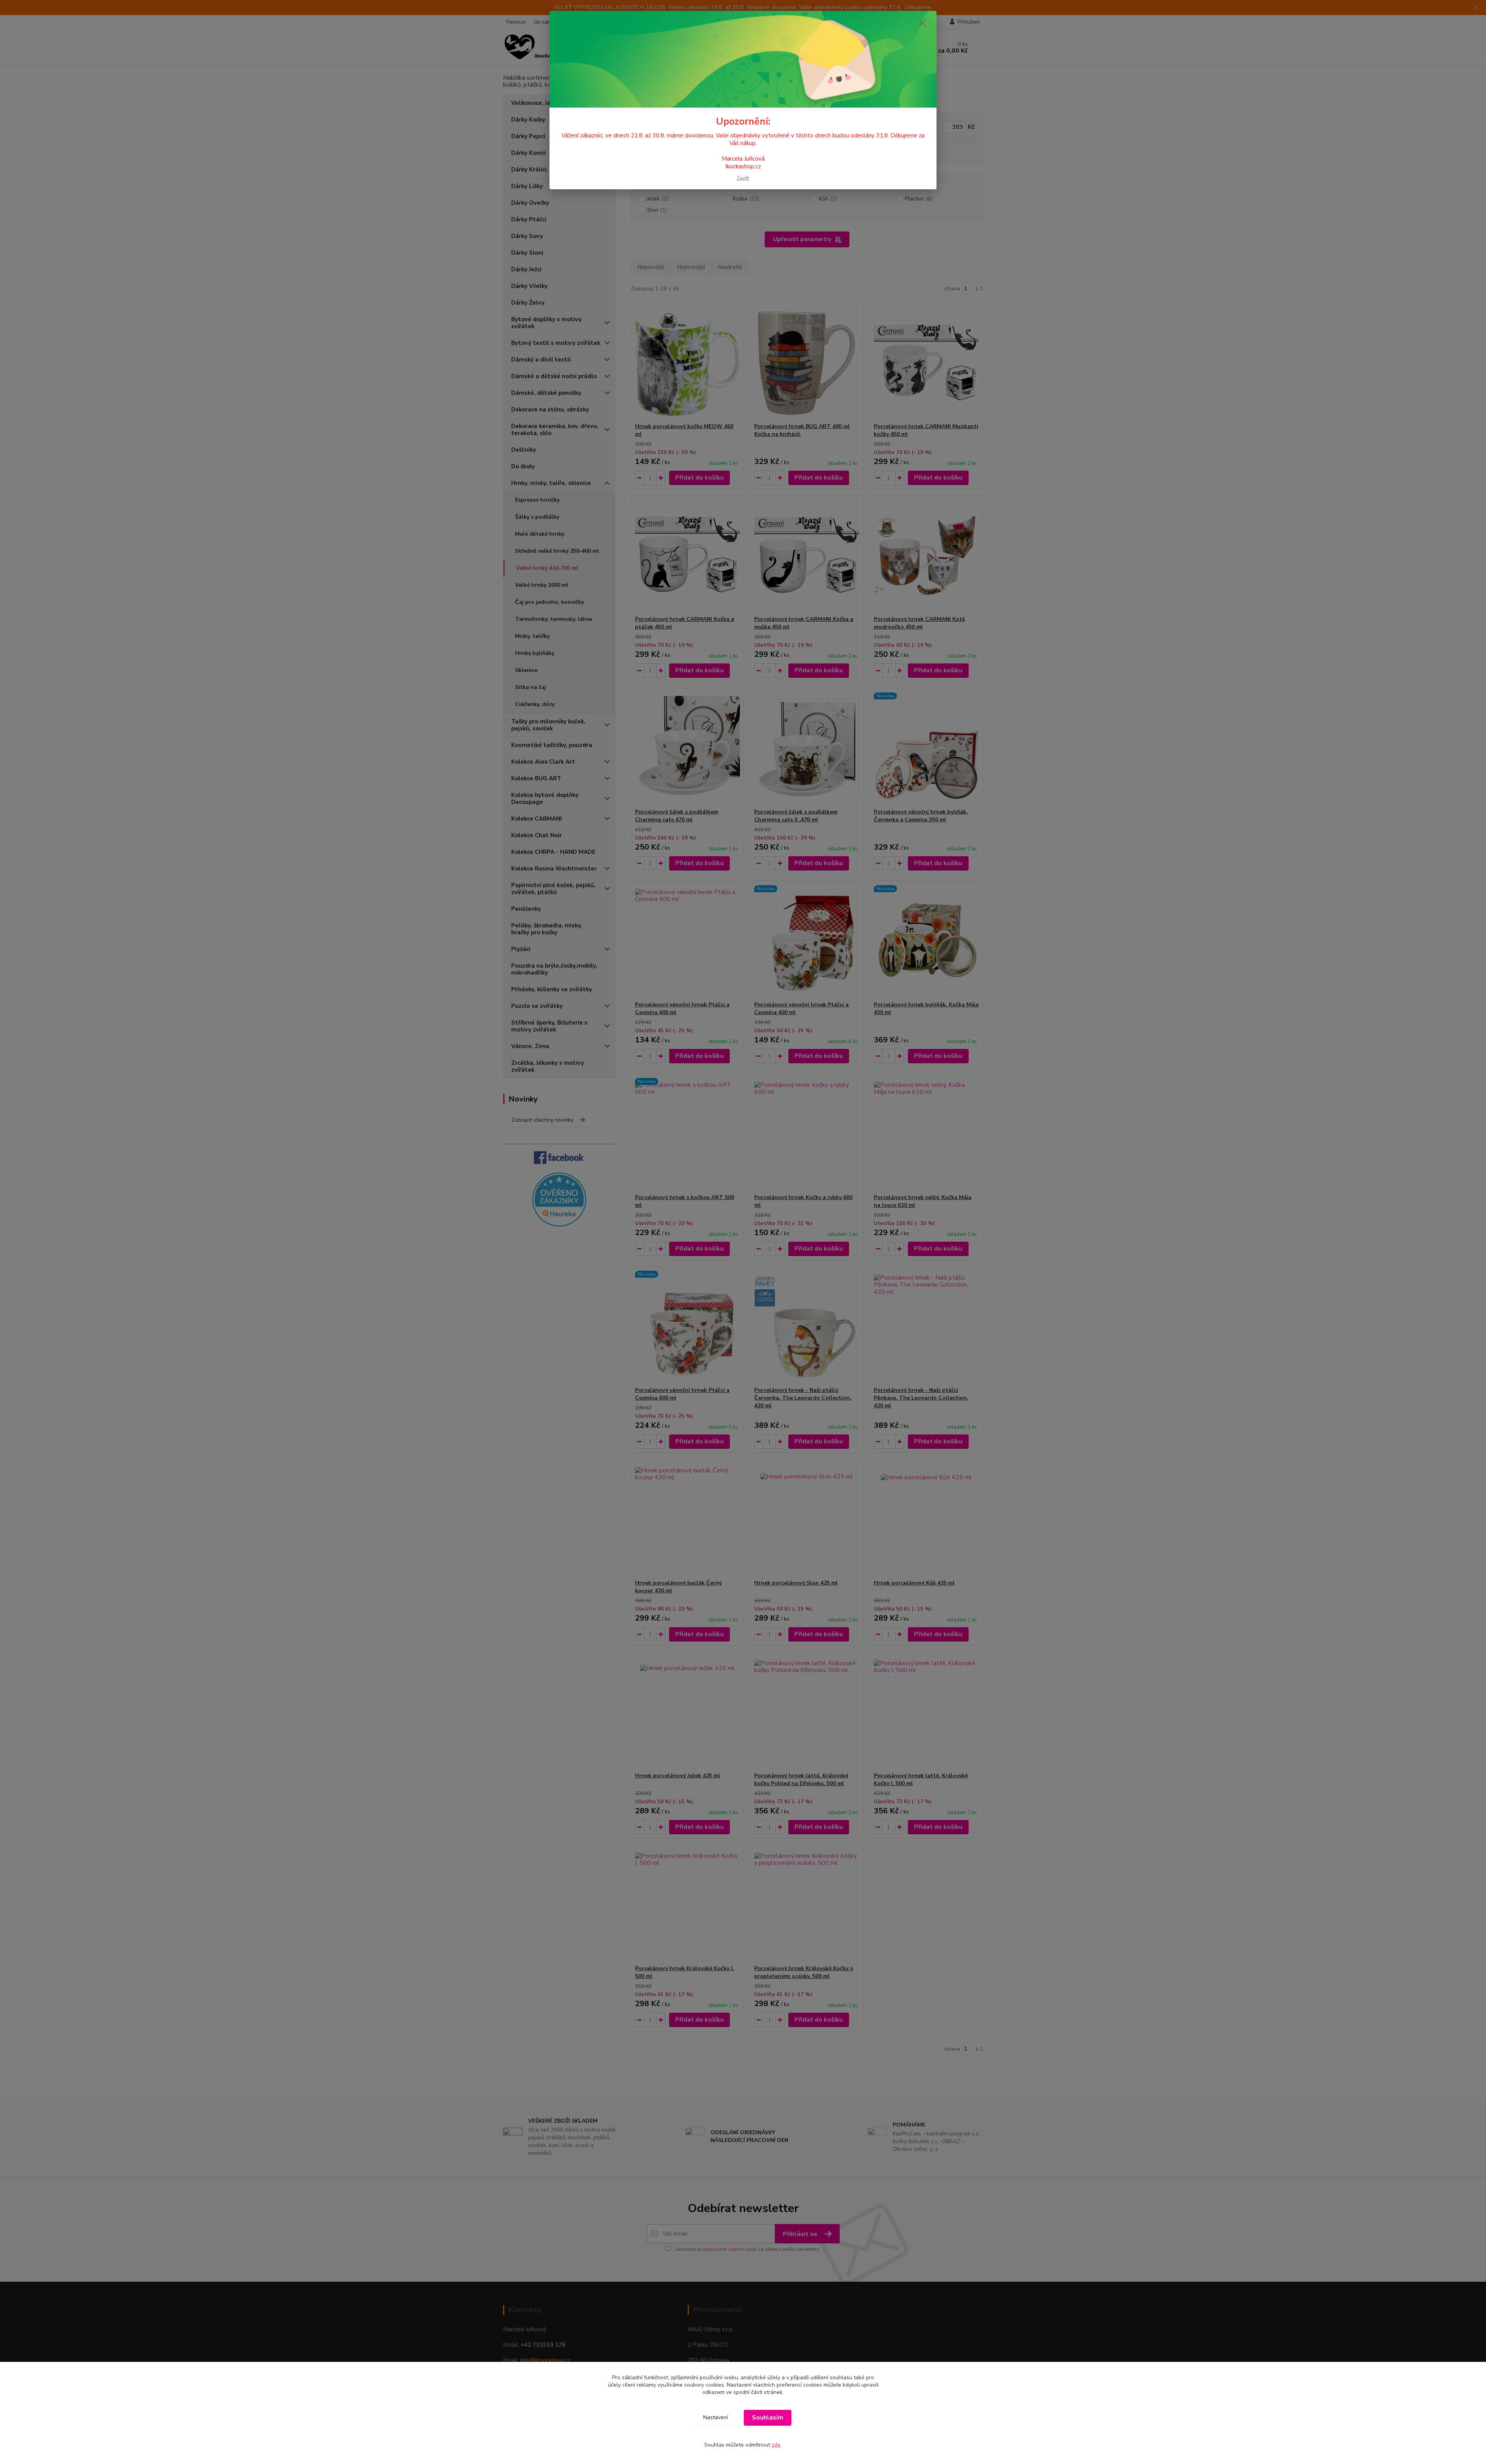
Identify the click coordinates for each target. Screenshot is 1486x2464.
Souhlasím (768, 2418)
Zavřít (743, 178)
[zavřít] (923, 23)
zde (776, 2445)
